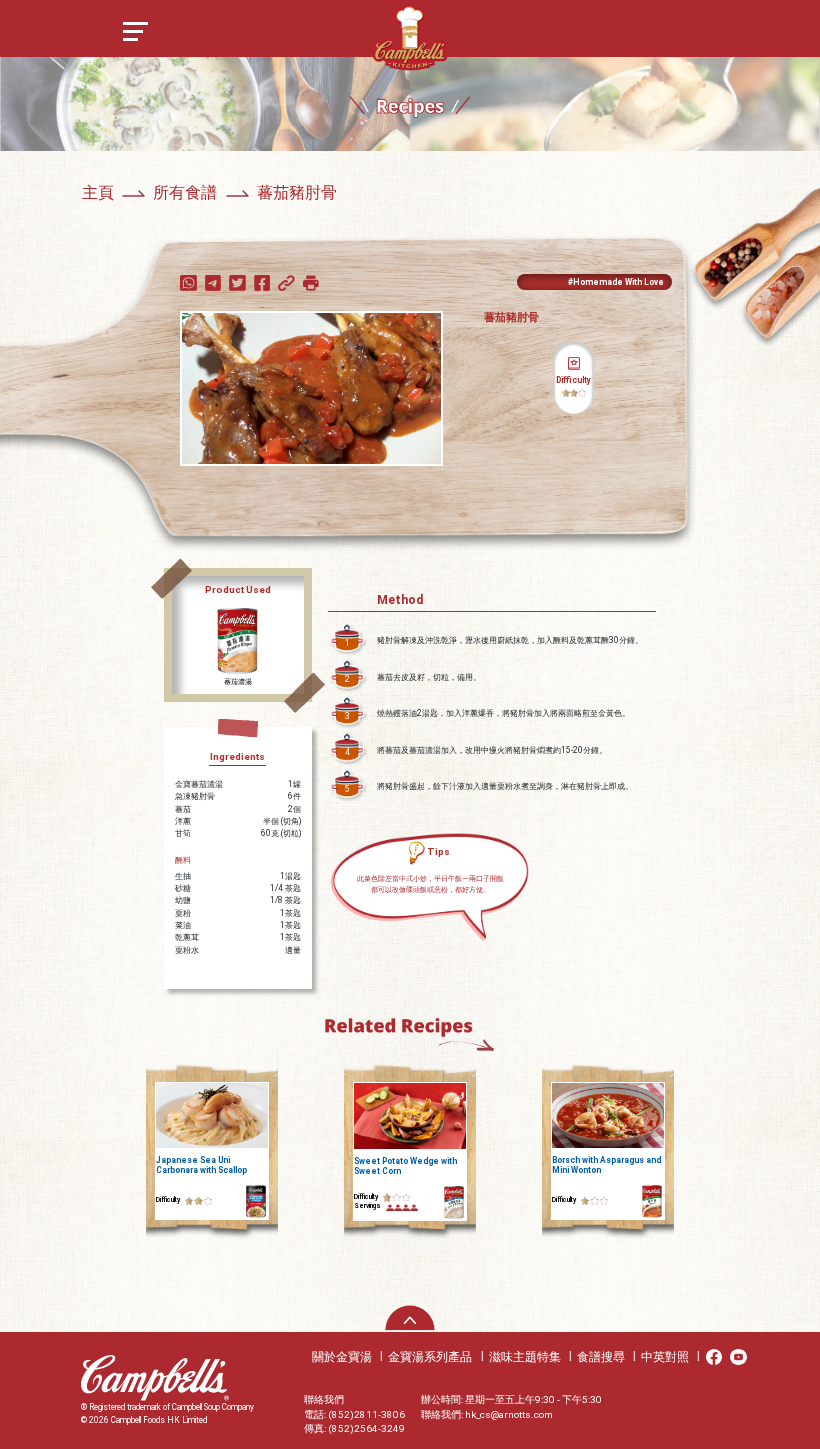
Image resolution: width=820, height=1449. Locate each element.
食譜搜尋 (601, 1357)
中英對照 (665, 1357)
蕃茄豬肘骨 (297, 192)
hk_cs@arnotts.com (509, 1414)
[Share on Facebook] (264, 281)
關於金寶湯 (342, 1357)
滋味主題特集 (525, 1357)
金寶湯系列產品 (430, 1357)
